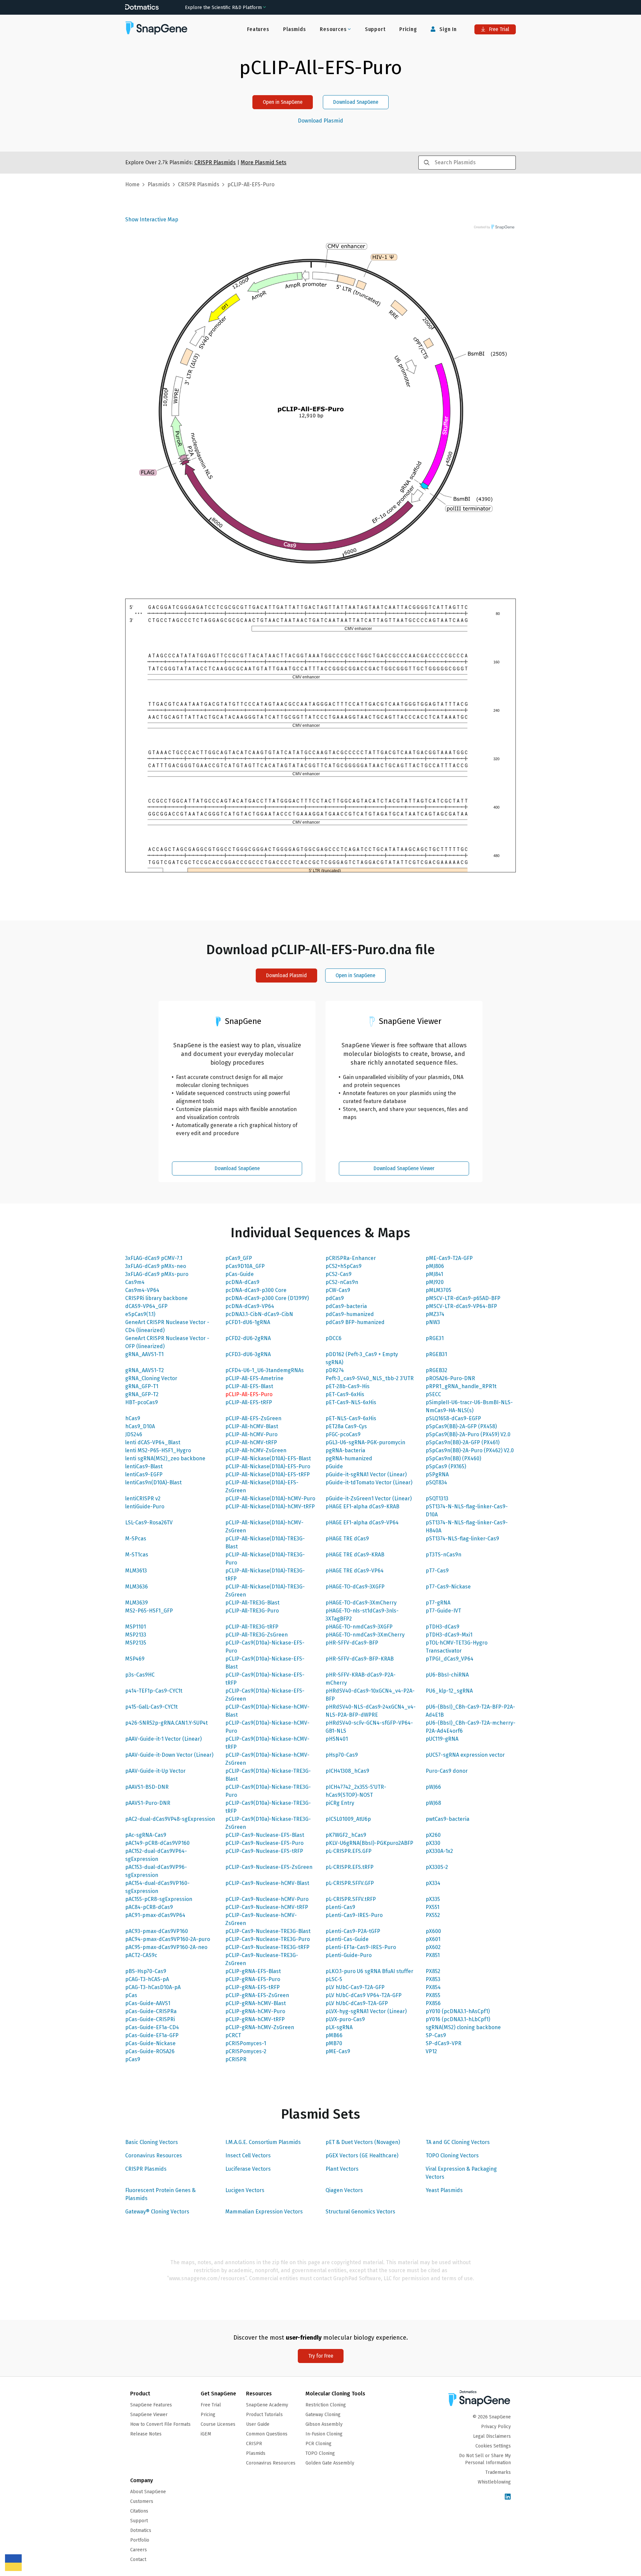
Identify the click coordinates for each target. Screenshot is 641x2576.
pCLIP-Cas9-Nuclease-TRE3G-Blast (268, 1931)
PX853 (433, 1979)
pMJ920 (435, 1282)
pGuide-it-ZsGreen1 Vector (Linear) (369, 1498)
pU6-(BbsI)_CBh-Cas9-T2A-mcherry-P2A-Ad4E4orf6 (471, 1727)
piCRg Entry (340, 1803)
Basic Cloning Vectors (152, 2142)
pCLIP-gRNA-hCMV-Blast (256, 2003)
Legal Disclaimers (492, 2436)
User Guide (258, 2424)
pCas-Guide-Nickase (150, 2043)
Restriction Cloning (326, 2405)
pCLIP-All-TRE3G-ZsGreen (257, 1635)
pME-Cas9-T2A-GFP (449, 1258)
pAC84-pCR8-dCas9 (149, 1907)
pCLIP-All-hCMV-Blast (252, 1426)
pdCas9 (335, 1298)
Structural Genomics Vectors (360, 2212)
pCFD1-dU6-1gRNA (248, 1322)
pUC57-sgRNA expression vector (465, 1755)
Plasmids (294, 29)
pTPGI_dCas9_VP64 (450, 1659)
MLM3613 (136, 1571)
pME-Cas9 (338, 2051)
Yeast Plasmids (444, 2190)
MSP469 (135, 1659)
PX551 (433, 1907)
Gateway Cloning (323, 2415)
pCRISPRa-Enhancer (351, 1258)
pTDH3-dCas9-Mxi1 (449, 1635)
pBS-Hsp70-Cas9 (146, 1971)
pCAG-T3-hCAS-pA (147, 1979)
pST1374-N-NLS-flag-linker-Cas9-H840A (467, 1527)
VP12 (431, 2051)
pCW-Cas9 (338, 1290)
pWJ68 (433, 1803)
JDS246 (134, 1434)
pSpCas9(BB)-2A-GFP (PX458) (461, 1426)
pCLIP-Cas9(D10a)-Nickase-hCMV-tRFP (267, 1743)
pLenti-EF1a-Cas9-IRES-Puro (361, 1947)
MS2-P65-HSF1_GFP (149, 1611)
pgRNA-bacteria (345, 1450)
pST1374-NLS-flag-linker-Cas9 (462, 1539)
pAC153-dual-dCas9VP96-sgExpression (156, 1871)
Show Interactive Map (152, 220)
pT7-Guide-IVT (443, 1611)
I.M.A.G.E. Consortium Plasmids (263, 2142)
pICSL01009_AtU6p (348, 1819)
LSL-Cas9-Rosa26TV (149, 1523)
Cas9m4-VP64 (142, 1290)
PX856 (433, 2003)
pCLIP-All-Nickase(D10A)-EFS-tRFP (268, 1474)
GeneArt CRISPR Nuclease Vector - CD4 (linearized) (167, 1326)
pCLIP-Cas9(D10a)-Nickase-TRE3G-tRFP (268, 1807)
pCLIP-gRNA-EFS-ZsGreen (257, 1995)
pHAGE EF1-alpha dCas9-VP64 (362, 1523)
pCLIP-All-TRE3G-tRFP (252, 1627)
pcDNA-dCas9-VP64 (250, 1306)
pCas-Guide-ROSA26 (150, 2051)
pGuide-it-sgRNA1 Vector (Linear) (366, 1474)
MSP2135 (136, 1643)
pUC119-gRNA (442, 1739)
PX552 (433, 1915)
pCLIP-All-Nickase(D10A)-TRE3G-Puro (265, 1559)
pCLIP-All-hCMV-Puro (251, 1434)
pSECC (433, 1394)
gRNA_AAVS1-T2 (145, 1370)
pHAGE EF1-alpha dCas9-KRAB (362, 1507)
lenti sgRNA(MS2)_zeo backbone (165, 1458)
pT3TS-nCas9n (444, 1555)
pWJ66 (433, 1787)
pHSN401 (337, 1739)
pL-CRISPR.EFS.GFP (349, 1851)
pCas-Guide (240, 1274)
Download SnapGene (356, 102)
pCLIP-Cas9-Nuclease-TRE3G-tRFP (267, 1947)
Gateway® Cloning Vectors (157, 2212)
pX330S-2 (437, 1867)
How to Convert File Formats (160, 2424)
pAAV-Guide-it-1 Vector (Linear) (163, 1739)
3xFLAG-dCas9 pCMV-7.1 (154, 1258)
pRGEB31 (436, 1354)
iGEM (206, 2434)
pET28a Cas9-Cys (346, 1426)
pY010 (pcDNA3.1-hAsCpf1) (458, 2011)
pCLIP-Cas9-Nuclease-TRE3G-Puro (268, 1939)
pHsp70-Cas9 (342, 1755)
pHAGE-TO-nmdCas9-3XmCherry (365, 1635)
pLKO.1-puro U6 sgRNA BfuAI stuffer (369, 1971)
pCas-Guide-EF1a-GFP (152, 2035)
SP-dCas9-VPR (444, 2043)
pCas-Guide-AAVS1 (148, 2003)
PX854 (433, 1987)
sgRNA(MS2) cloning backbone (463, 2027)
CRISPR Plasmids (146, 2169)
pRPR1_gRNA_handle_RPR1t (461, 1386)
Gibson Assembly (324, 2424)
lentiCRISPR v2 (143, 1498)
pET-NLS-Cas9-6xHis (351, 1418)
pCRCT (233, 2035)
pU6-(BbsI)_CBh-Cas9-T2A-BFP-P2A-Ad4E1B (470, 1711)
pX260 (433, 1835)
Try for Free (321, 2356)
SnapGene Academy (267, 2405)
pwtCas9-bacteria (448, 1819)
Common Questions (267, 2434)
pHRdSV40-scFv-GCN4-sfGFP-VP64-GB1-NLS (369, 1727)
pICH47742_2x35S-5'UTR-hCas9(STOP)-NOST (356, 1791)
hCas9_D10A (140, 1426)
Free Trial (498, 29)
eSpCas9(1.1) (140, 1314)
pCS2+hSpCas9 (344, 1266)
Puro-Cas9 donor (447, 1771)
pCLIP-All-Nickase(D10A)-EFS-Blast (268, 1458)
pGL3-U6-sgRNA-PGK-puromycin (365, 1442)
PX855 (433, 1995)
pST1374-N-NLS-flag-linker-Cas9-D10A (467, 1511)
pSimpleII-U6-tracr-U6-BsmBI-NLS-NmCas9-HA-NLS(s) (469, 1406)
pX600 (433, 1931)
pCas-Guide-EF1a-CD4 (152, 2027)
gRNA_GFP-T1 (142, 1386)
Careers (139, 2550)
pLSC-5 (334, 1979)
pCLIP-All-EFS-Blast (249, 1386)
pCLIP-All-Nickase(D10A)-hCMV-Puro (270, 1498)
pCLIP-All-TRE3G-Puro (252, 1611)
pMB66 (334, 2035)
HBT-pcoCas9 (142, 1402)
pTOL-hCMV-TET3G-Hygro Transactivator (457, 1647)
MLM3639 (137, 1603)
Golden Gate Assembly (330, 2463)
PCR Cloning (318, 2444)
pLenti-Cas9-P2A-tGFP (353, 1931)
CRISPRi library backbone (156, 1298)
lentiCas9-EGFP (144, 1474)
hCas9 (133, 1418)
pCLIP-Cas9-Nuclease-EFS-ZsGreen (269, 1867)
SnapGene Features (151, 2405)
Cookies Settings (493, 2446)
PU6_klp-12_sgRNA (449, 1691)
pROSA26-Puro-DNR (450, 1378)
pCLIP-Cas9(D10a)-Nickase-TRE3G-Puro (268, 1791)
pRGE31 (435, 1338)
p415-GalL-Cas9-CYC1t (151, 1707)
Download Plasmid (320, 121)
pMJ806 (435, 1266)
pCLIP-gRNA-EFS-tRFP (253, 1987)
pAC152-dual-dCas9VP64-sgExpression (156, 1855)
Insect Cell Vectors (248, 2156)
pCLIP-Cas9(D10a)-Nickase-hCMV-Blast (267, 1711)
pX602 (433, 1947)
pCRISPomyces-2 (246, 2051)
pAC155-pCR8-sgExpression (159, 1899)
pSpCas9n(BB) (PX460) (453, 1458)
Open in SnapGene (283, 102)
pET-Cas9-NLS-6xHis (351, 1402)
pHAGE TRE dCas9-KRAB (355, 1555)
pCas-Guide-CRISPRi (150, 2019)
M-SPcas (136, 1539)
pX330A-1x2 (439, 1851)
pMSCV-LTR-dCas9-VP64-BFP (461, 1306)
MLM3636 (137, 1587)
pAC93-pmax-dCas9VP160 (157, 1931)
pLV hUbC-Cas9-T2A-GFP (355, 1987)
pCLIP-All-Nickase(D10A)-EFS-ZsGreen (262, 1486)
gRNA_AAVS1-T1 (144, 1354)
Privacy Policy (496, 2427)
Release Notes (146, 2434)
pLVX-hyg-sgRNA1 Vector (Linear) (366, 2011)
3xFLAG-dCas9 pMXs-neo (156, 1266)
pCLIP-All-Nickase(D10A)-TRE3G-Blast (265, 1543)
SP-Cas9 (436, 2035)
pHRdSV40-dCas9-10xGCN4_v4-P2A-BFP (370, 1695)
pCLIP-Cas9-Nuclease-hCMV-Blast (267, 1883)
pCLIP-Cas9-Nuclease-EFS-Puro (264, 1843)
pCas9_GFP (239, 1258)
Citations (139, 2511)
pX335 (433, 1899)
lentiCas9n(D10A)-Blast (153, 1482)
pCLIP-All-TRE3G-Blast (252, 1603)
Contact (138, 2559)
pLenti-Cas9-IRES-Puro (354, 1915)
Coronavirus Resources (154, 2156)
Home (132, 184)
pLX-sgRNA (339, 2027)
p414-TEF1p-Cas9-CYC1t (154, 1691)
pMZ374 (435, 1314)
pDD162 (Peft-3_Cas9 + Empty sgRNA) (362, 1358)
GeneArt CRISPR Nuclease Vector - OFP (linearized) (167, 1342)
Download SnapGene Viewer (404, 1168)
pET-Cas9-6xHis (345, 1394)
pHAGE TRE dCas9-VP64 (355, 1571)
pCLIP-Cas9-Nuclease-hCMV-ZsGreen (261, 1919)
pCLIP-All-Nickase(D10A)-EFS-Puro (268, 1466)
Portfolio (140, 2540)
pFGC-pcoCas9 (343, 1434)
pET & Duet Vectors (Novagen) (363, 2142)
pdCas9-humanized (350, 1314)
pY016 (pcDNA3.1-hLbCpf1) (458, 2019)
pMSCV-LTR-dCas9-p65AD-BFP (463, 1298)
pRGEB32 (437, 1370)
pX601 (433, 1939)
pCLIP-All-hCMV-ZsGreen (256, 1450)
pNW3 (433, 1322)
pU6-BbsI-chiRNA (447, 1675)
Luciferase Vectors (248, 2169)
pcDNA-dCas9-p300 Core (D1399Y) (267, 1298)
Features (258, 29)
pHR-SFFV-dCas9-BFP (352, 1643)
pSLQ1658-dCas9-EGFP (453, 1418)
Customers (142, 2501)
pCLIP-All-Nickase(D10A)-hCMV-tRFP (270, 1507)
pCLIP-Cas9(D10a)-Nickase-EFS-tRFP (265, 1679)
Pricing (408, 29)
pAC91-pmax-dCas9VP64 (155, 1915)
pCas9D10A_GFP (245, 1266)
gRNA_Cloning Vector (151, 1378)
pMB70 (334, 2043)
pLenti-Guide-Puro (349, 1955)
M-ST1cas (137, 1555)
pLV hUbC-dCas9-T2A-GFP (357, 2003)
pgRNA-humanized (349, 1458)
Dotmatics (141, 2530)
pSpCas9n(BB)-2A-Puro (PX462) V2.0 (470, 1450)
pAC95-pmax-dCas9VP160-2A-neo (166, 1947)
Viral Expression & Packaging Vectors (461, 2173)
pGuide (334, 1466)
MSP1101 (136, 1627)
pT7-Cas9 (437, 1571)
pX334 (433, 1883)
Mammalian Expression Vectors (264, 2212)
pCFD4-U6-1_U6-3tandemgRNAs (265, 1370)
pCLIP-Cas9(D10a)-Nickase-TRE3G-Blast (268, 1775)
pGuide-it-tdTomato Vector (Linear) (369, 1482)
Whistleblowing (494, 2482)
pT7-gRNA (438, 1603)
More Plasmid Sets (264, 162)
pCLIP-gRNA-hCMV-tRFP (255, 2019)
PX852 (433, 1971)
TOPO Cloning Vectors (452, 2156)
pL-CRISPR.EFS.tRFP (350, 1867)
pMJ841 (434, 1274)
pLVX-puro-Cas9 (345, 2019)
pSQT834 (436, 1482)
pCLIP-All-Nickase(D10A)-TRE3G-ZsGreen (265, 1591)
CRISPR (254, 2444)
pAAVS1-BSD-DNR (147, 1787)
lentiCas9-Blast (144, 1466)
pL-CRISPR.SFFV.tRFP (351, 1899)
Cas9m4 (135, 1282)
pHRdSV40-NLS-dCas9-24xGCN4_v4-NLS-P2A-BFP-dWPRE (371, 1711)
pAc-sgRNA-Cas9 (146, 1835)
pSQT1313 (437, 1498)
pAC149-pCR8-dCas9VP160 (157, 1843)
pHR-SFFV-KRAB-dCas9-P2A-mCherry (361, 1679)
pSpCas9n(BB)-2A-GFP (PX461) (463, 1442)
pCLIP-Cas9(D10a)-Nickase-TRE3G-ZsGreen (268, 1823)
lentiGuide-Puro (145, 1507)
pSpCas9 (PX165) (446, 1466)
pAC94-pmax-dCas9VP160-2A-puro (168, 1939)
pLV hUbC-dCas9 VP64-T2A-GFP (364, 1995)
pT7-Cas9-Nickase (448, 1587)
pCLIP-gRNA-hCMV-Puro (255, 2011)
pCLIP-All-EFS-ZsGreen (253, 1418)
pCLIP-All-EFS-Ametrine (254, 1378)
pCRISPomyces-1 (246, 2043)
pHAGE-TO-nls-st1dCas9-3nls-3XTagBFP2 (362, 1615)
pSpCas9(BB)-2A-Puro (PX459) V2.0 (468, 1434)
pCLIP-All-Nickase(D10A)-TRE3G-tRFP (265, 1575)
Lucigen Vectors (245, 2190)
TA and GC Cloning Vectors (458, 2142)
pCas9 (133, 2059)
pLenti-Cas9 (340, 1907)
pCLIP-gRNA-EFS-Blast (253, 1971)
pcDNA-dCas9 (242, 1282)
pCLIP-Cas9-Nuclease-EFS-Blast (265, 1835)
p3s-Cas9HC (140, 1675)
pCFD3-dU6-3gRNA (248, 1354)
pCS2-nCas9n (342, 1282)
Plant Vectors (342, 2169)
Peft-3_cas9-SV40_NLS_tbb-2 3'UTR (370, 1378)
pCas (131, 1995)
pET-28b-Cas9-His (348, 1386)
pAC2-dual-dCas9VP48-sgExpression (170, 1819)
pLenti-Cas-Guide (347, 1939)
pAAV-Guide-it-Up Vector (155, 1771)
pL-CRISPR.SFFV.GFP (350, 1883)
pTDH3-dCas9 (443, 1627)
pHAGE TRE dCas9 (347, 1539)
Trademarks (498, 2472)
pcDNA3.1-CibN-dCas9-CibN (259, 1314)
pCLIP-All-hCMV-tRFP (251, 1442)
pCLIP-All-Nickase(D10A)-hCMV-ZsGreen (264, 1527)
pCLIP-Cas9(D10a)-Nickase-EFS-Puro (265, 1647)
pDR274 (335, 1370)
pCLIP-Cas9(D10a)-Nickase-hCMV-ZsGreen (267, 1759)
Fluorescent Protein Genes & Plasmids (160, 2194)
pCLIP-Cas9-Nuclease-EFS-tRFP (264, 1851)
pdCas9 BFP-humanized (355, 1322)
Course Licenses (218, 2424)
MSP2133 (136, 1635)
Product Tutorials (264, 2415)
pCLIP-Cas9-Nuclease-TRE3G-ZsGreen (262, 1959)
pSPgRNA (437, 1474)
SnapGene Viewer (149, 2415)
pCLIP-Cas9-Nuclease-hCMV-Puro (267, 1899)
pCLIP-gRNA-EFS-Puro (253, 1979)
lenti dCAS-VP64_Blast (153, 1442)
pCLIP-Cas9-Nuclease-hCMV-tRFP (267, 1907)
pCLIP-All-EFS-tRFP (249, 1402)
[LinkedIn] (508, 2497)
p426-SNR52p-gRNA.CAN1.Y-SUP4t (166, 1723)
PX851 (433, 1955)
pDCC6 (334, 1338)
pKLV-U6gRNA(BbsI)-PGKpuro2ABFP (369, 1843)
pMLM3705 (439, 1290)
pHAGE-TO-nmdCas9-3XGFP (359, 1627)
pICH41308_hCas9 (347, 1771)
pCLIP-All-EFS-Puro (249, 1394)
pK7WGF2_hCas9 (346, 1835)
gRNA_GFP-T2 (142, 1394)
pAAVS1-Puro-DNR (148, 1803)
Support (375, 29)
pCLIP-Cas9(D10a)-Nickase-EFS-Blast (265, 1663)
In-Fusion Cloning (324, 2434)
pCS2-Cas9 (339, 1274)
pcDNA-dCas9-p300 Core (256, 1290)
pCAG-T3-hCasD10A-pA (153, 1987)
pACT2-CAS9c (141, 1955)
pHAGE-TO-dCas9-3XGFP (355, 1587)
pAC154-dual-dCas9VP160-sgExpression (157, 1887)
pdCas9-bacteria (346, 1306)
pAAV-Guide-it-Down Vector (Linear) (169, 1755)
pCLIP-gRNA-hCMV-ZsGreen (260, 2027)
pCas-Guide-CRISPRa (151, 2011)
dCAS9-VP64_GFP (146, 1306)
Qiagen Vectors (344, 2190)
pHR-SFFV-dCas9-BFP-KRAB (360, 1659)
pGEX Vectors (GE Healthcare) (362, 2156)
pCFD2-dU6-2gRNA (248, 1338)
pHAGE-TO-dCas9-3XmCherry (361, 1603)
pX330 (433, 1843)
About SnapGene (148, 2492)
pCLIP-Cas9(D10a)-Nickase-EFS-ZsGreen (265, 1695)
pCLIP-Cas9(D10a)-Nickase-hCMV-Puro (267, 1727)
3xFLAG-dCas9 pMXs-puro (157, 1274)
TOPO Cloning (320, 2453)
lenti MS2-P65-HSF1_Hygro (158, 1450)
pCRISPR (236, 2059)
